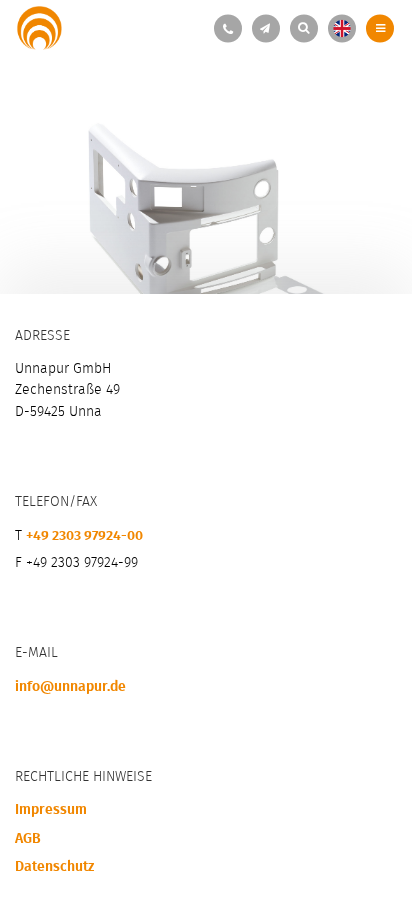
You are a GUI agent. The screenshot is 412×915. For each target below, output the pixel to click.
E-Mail (264, 28)
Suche (302, 28)
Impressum (51, 808)
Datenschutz (54, 865)
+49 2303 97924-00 (226, 28)
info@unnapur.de (70, 685)
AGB (28, 837)
